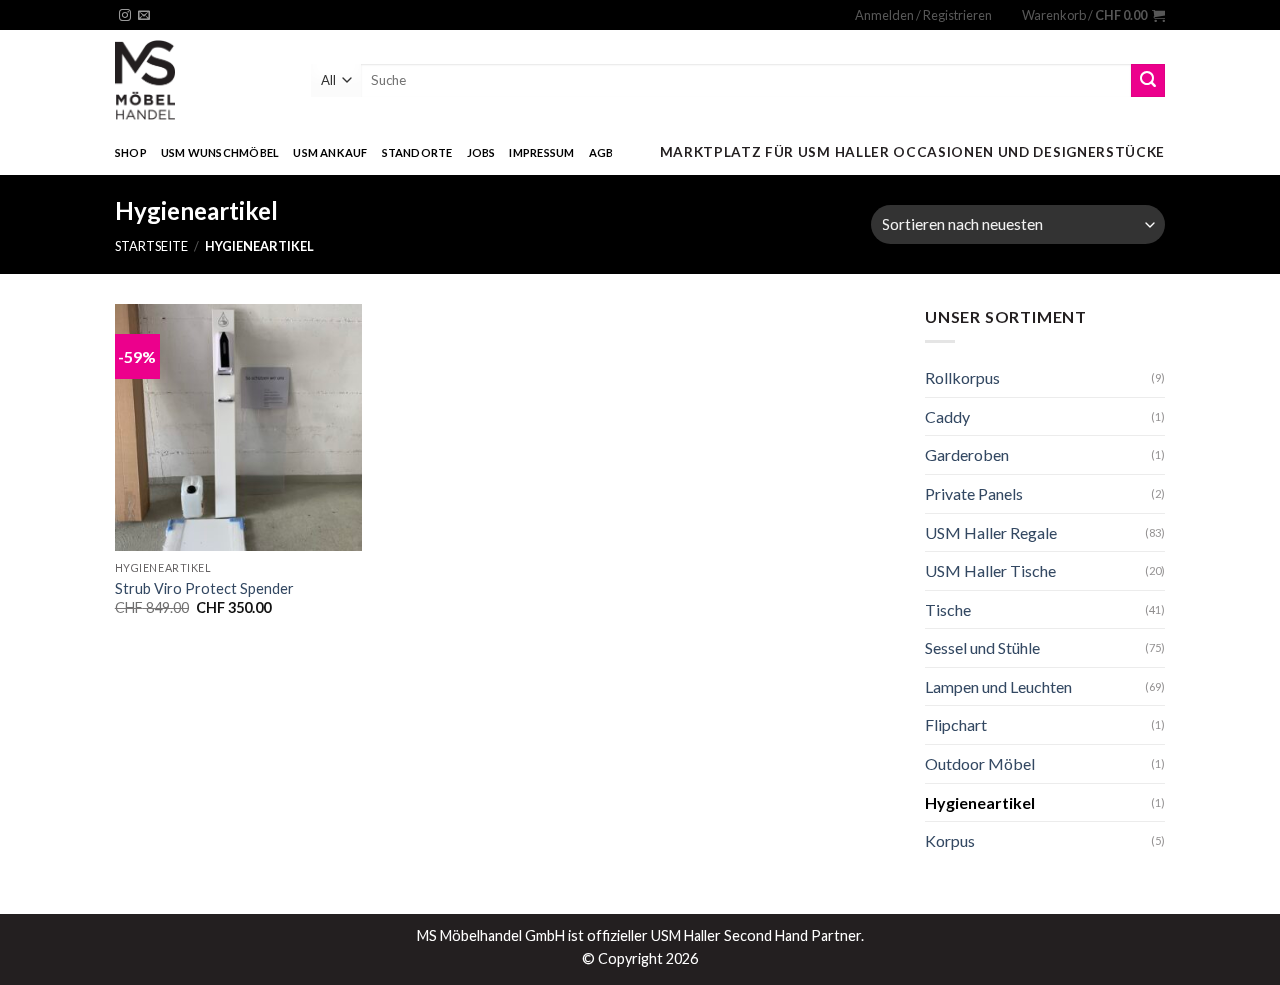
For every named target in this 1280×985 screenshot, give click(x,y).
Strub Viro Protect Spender (204, 588)
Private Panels (974, 493)
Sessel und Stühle (982, 647)
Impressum (541, 152)
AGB (601, 152)
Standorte (417, 152)
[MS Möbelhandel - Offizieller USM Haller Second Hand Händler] (198, 80)
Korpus (950, 840)
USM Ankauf (330, 152)
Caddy (947, 416)
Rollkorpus (962, 377)
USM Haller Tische (990, 570)
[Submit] (1148, 81)
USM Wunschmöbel (220, 152)
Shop (131, 152)
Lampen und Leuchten (998, 686)
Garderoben (967, 454)
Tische (948, 609)
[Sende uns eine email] (144, 16)
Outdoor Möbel (980, 763)
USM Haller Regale (991, 532)
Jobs (481, 152)
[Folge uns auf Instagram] (125, 16)
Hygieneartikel (980, 802)
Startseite (151, 246)
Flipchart (956, 724)
